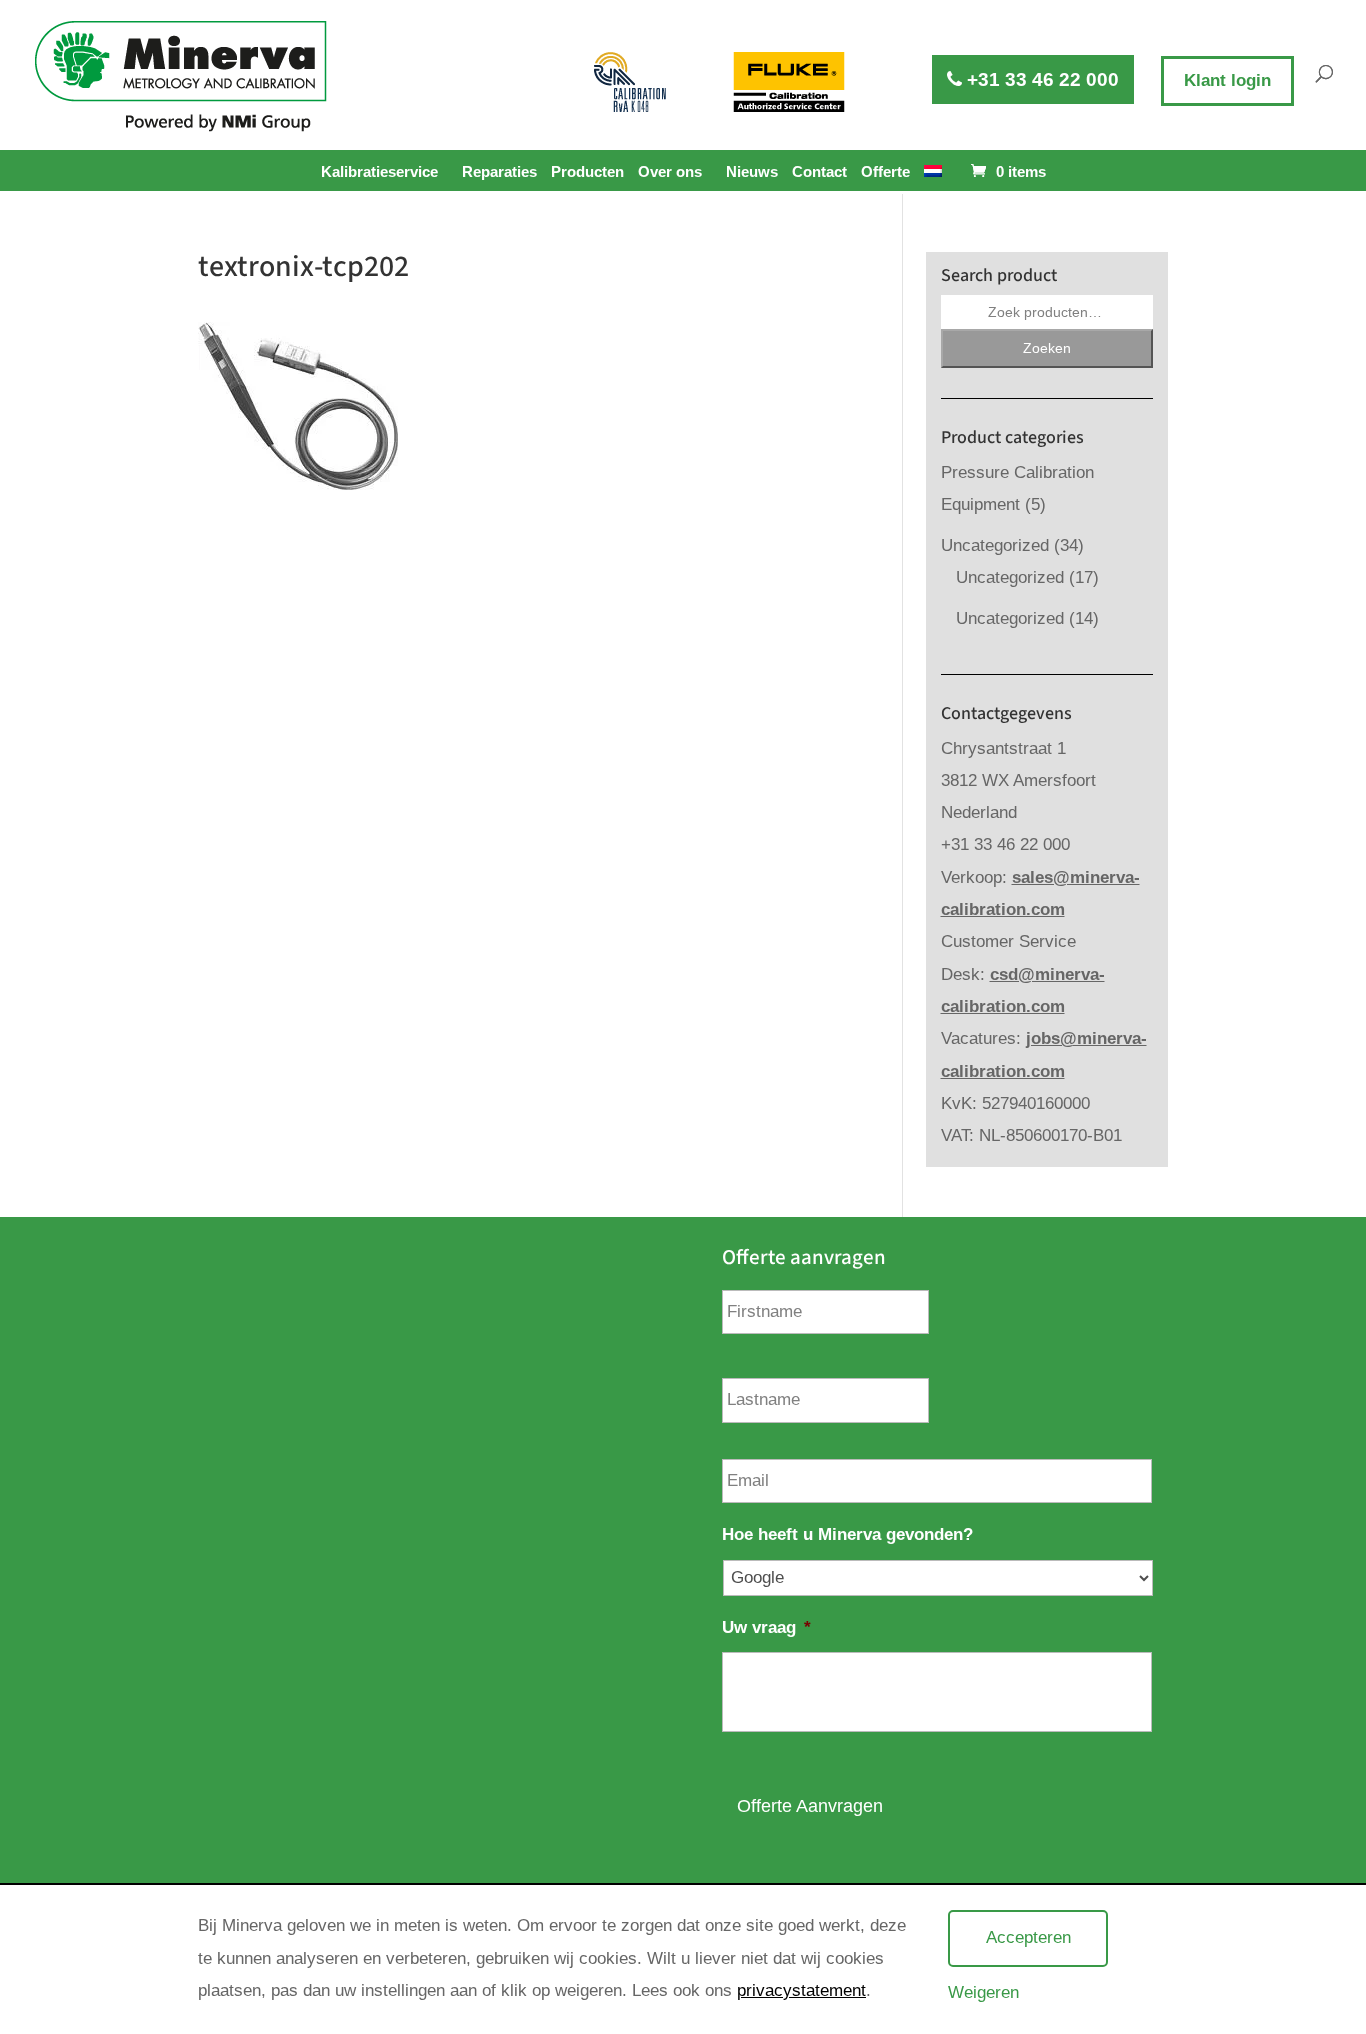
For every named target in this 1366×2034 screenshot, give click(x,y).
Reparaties (499, 172)
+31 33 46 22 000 (1040, 79)
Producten (587, 172)
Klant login (1227, 80)
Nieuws (752, 172)
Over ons (670, 171)
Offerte (885, 172)
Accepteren (1028, 1937)
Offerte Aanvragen (810, 1806)
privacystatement (801, 1990)
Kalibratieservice (379, 171)
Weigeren (983, 1992)
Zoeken (1047, 348)
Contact (819, 172)
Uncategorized (995, 545)
